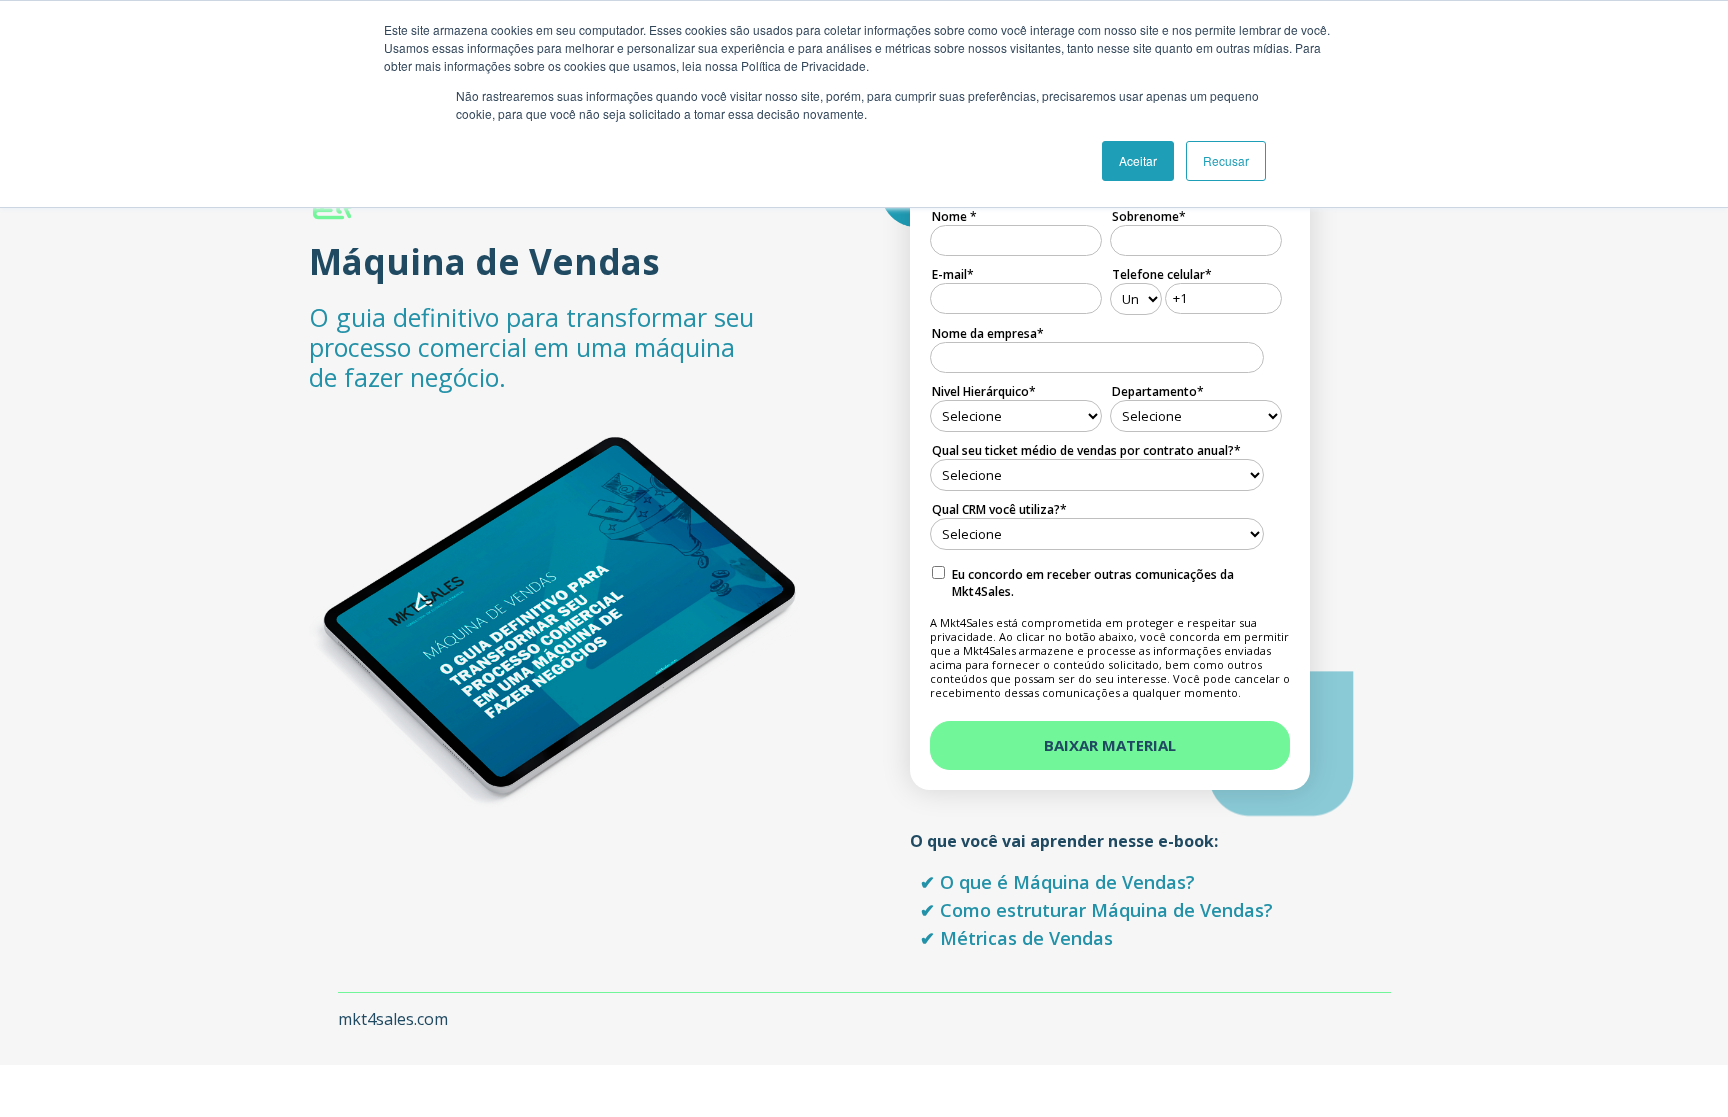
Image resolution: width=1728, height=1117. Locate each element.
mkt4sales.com (393, 1019)
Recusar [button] (1226, 160)
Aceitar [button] (1138, 160)
